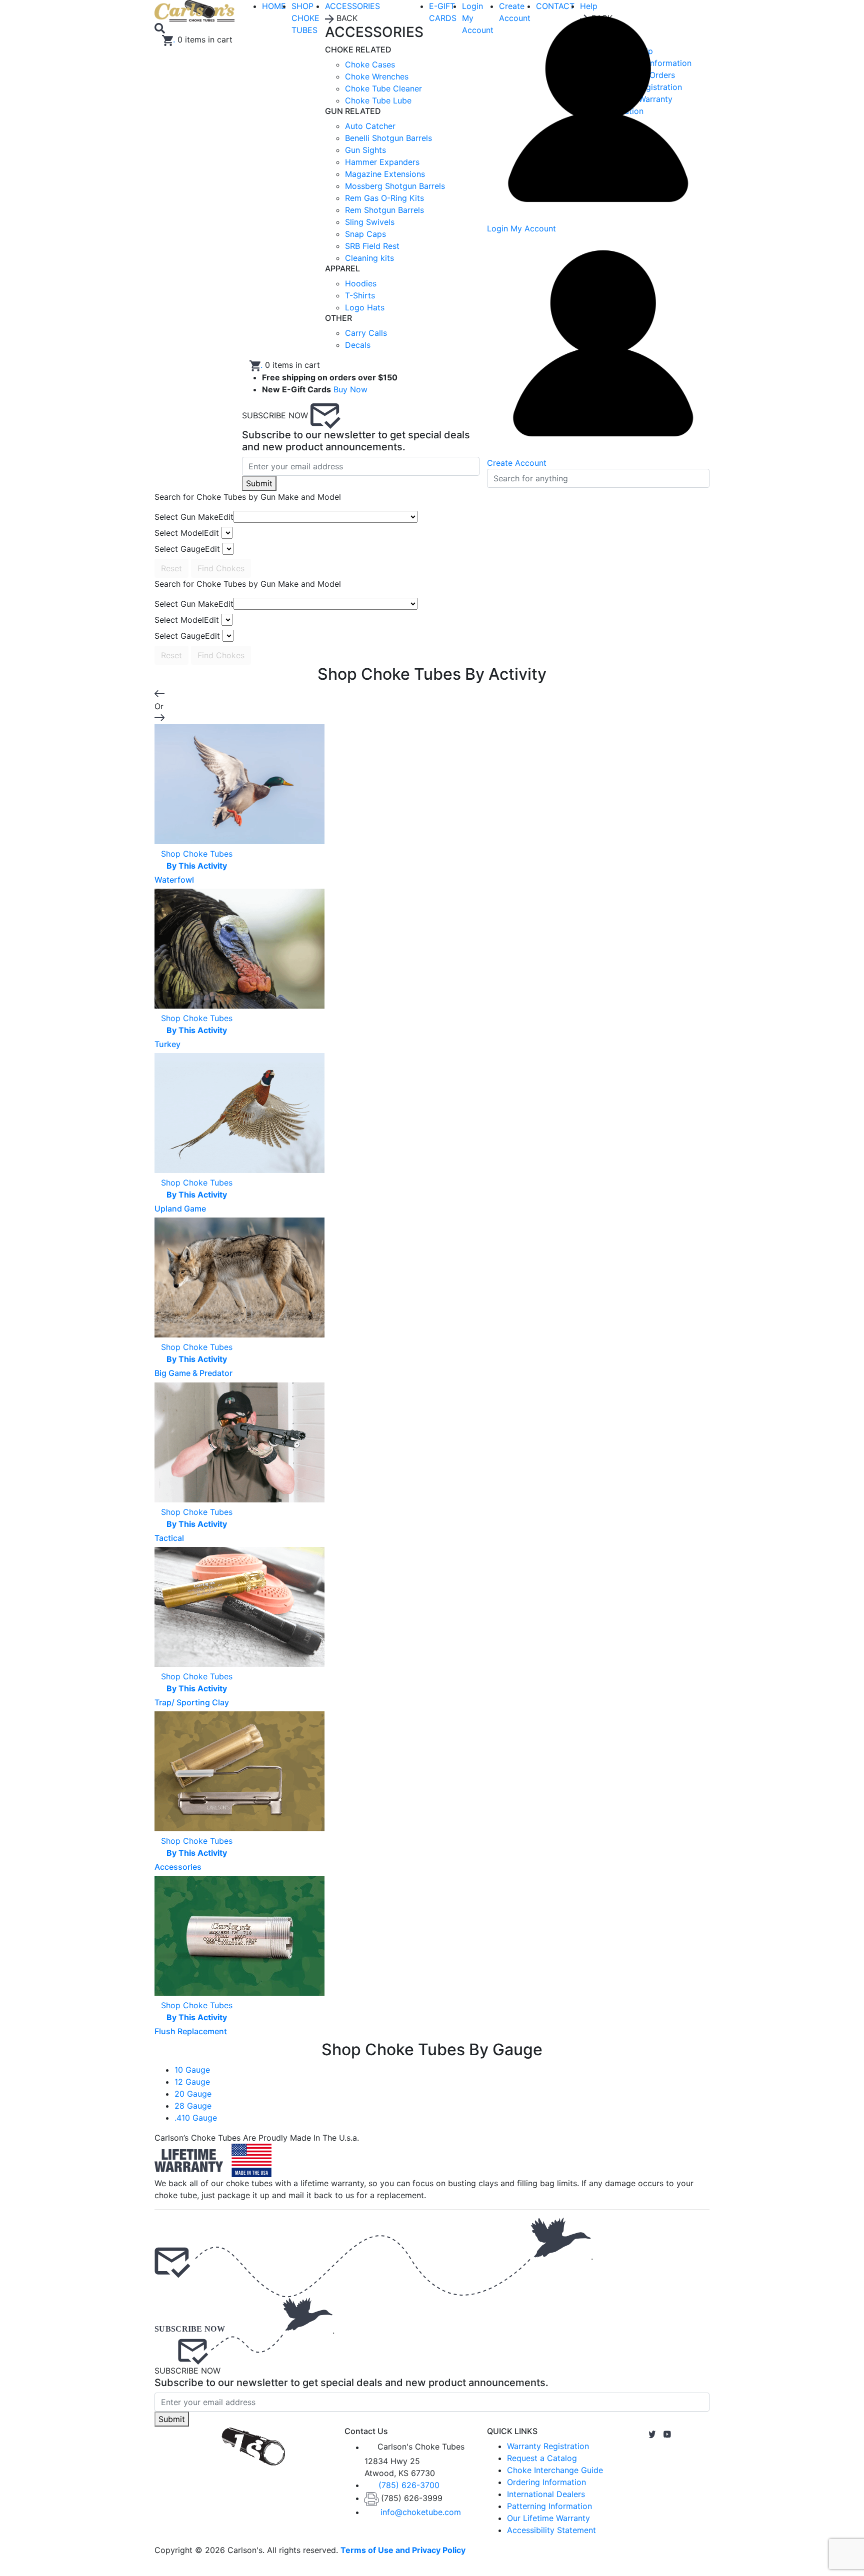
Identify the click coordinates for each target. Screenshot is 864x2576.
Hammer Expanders (382, 162)
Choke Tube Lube (378, 100)
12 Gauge (192, 2082)
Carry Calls (366, 333)
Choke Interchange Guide (555, 2470)
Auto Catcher (370, 126)
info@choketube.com (421, 2512)
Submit (259, 483)
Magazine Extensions (385, 174)
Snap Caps (365, 234)
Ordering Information (546, 2482)
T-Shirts (360, 295)
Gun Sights (365, 150)
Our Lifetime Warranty (548, 2518)
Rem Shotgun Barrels (384, 210)
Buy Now (350, 389)
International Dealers (546, 2494)
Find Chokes (221, 568)
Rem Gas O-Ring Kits (384, 198)
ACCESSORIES (352, 6)
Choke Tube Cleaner (383, 88)
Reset (171, 568)
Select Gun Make (194, 517)
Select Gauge (187, 549)
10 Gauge (192, 2070)
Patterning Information (549, 2506)
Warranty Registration (548, 2446)
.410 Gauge (196, 2118)
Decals (358, 345)
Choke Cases (370, 64)
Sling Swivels (370, 222)
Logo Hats (365, 307)
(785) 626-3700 (409, 2485)
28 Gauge (193, 2106)
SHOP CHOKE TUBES (305, 18)
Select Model (187, 533)
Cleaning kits (369, 258)
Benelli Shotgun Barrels (388, 138)
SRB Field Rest (372, 246)
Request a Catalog (542, 2458)
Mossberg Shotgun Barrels (395, 186)
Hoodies (361, 283)
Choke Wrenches (377, 76)
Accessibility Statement (551, 2530)
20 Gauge (193, 2094)
